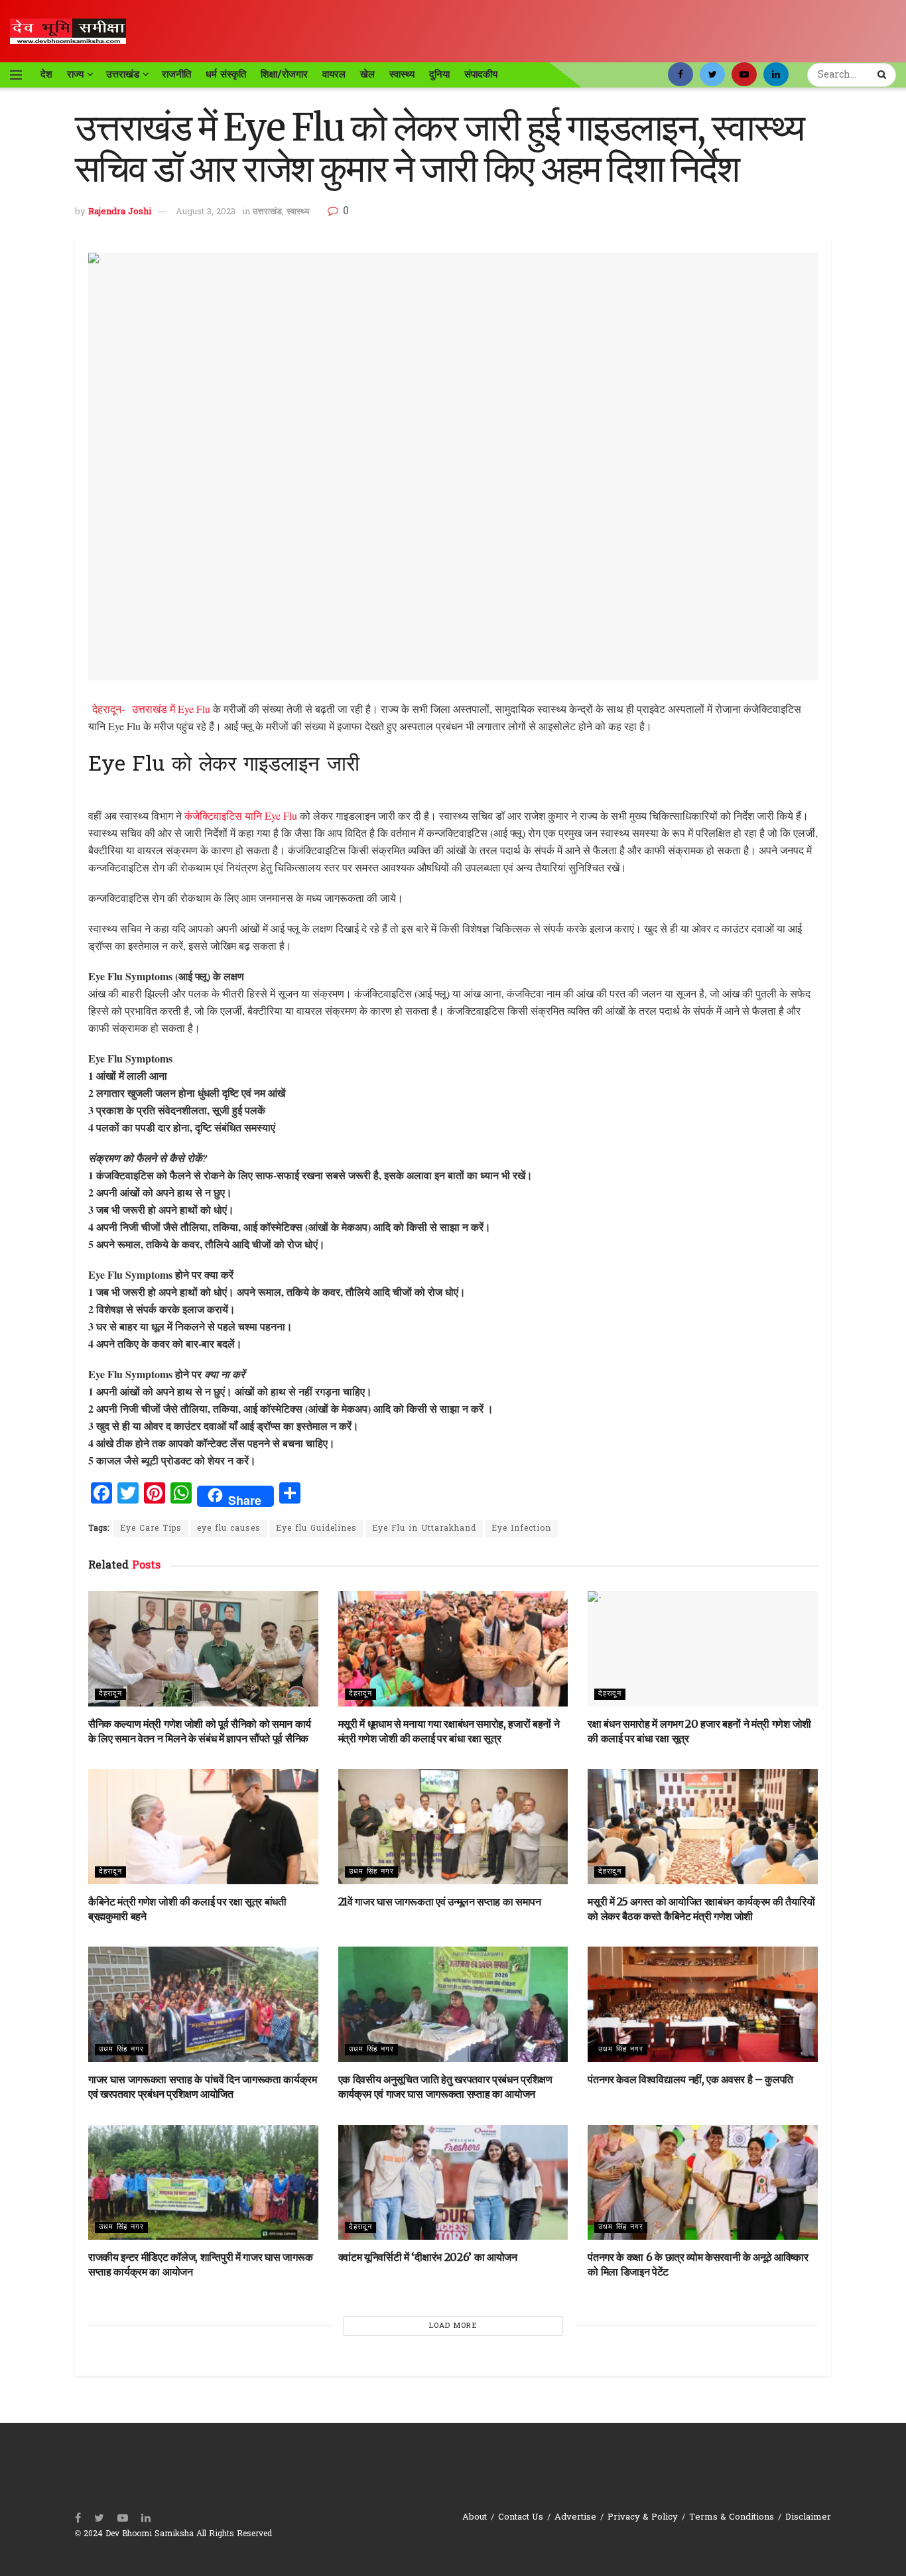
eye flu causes (229, 1529)
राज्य (75, 74)
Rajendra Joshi (120, 212)
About (475, 2517)
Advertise (575, 2517)
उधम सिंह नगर (371, 1872)
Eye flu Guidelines (316, 1529)
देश (46, 74)
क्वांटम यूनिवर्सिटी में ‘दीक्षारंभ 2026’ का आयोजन (428, 2257)
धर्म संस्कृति (226, 74)
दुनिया (439, 74)
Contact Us (521, 2517)
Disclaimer (808, 2517)
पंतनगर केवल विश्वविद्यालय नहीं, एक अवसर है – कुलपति (690, 2079)
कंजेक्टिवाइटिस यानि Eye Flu (241, 815)
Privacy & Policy (643, 2517)
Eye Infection (521, 1529)
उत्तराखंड (123, 74)
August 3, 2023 (206, 212)
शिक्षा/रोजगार (284, 74)
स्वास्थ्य (402, 74)
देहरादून (110, 1694)
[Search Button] (883, 75)
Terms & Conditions (732, 2517)
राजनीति (176, 74)
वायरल (334, 74)
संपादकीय (481, 74)
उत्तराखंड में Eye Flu (172, 709)
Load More (453, 2326)
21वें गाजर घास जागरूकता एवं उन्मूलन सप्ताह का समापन (440, 1901)
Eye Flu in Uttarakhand (424, 1529)
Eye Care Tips (151, 1529)
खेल (367, 74)
